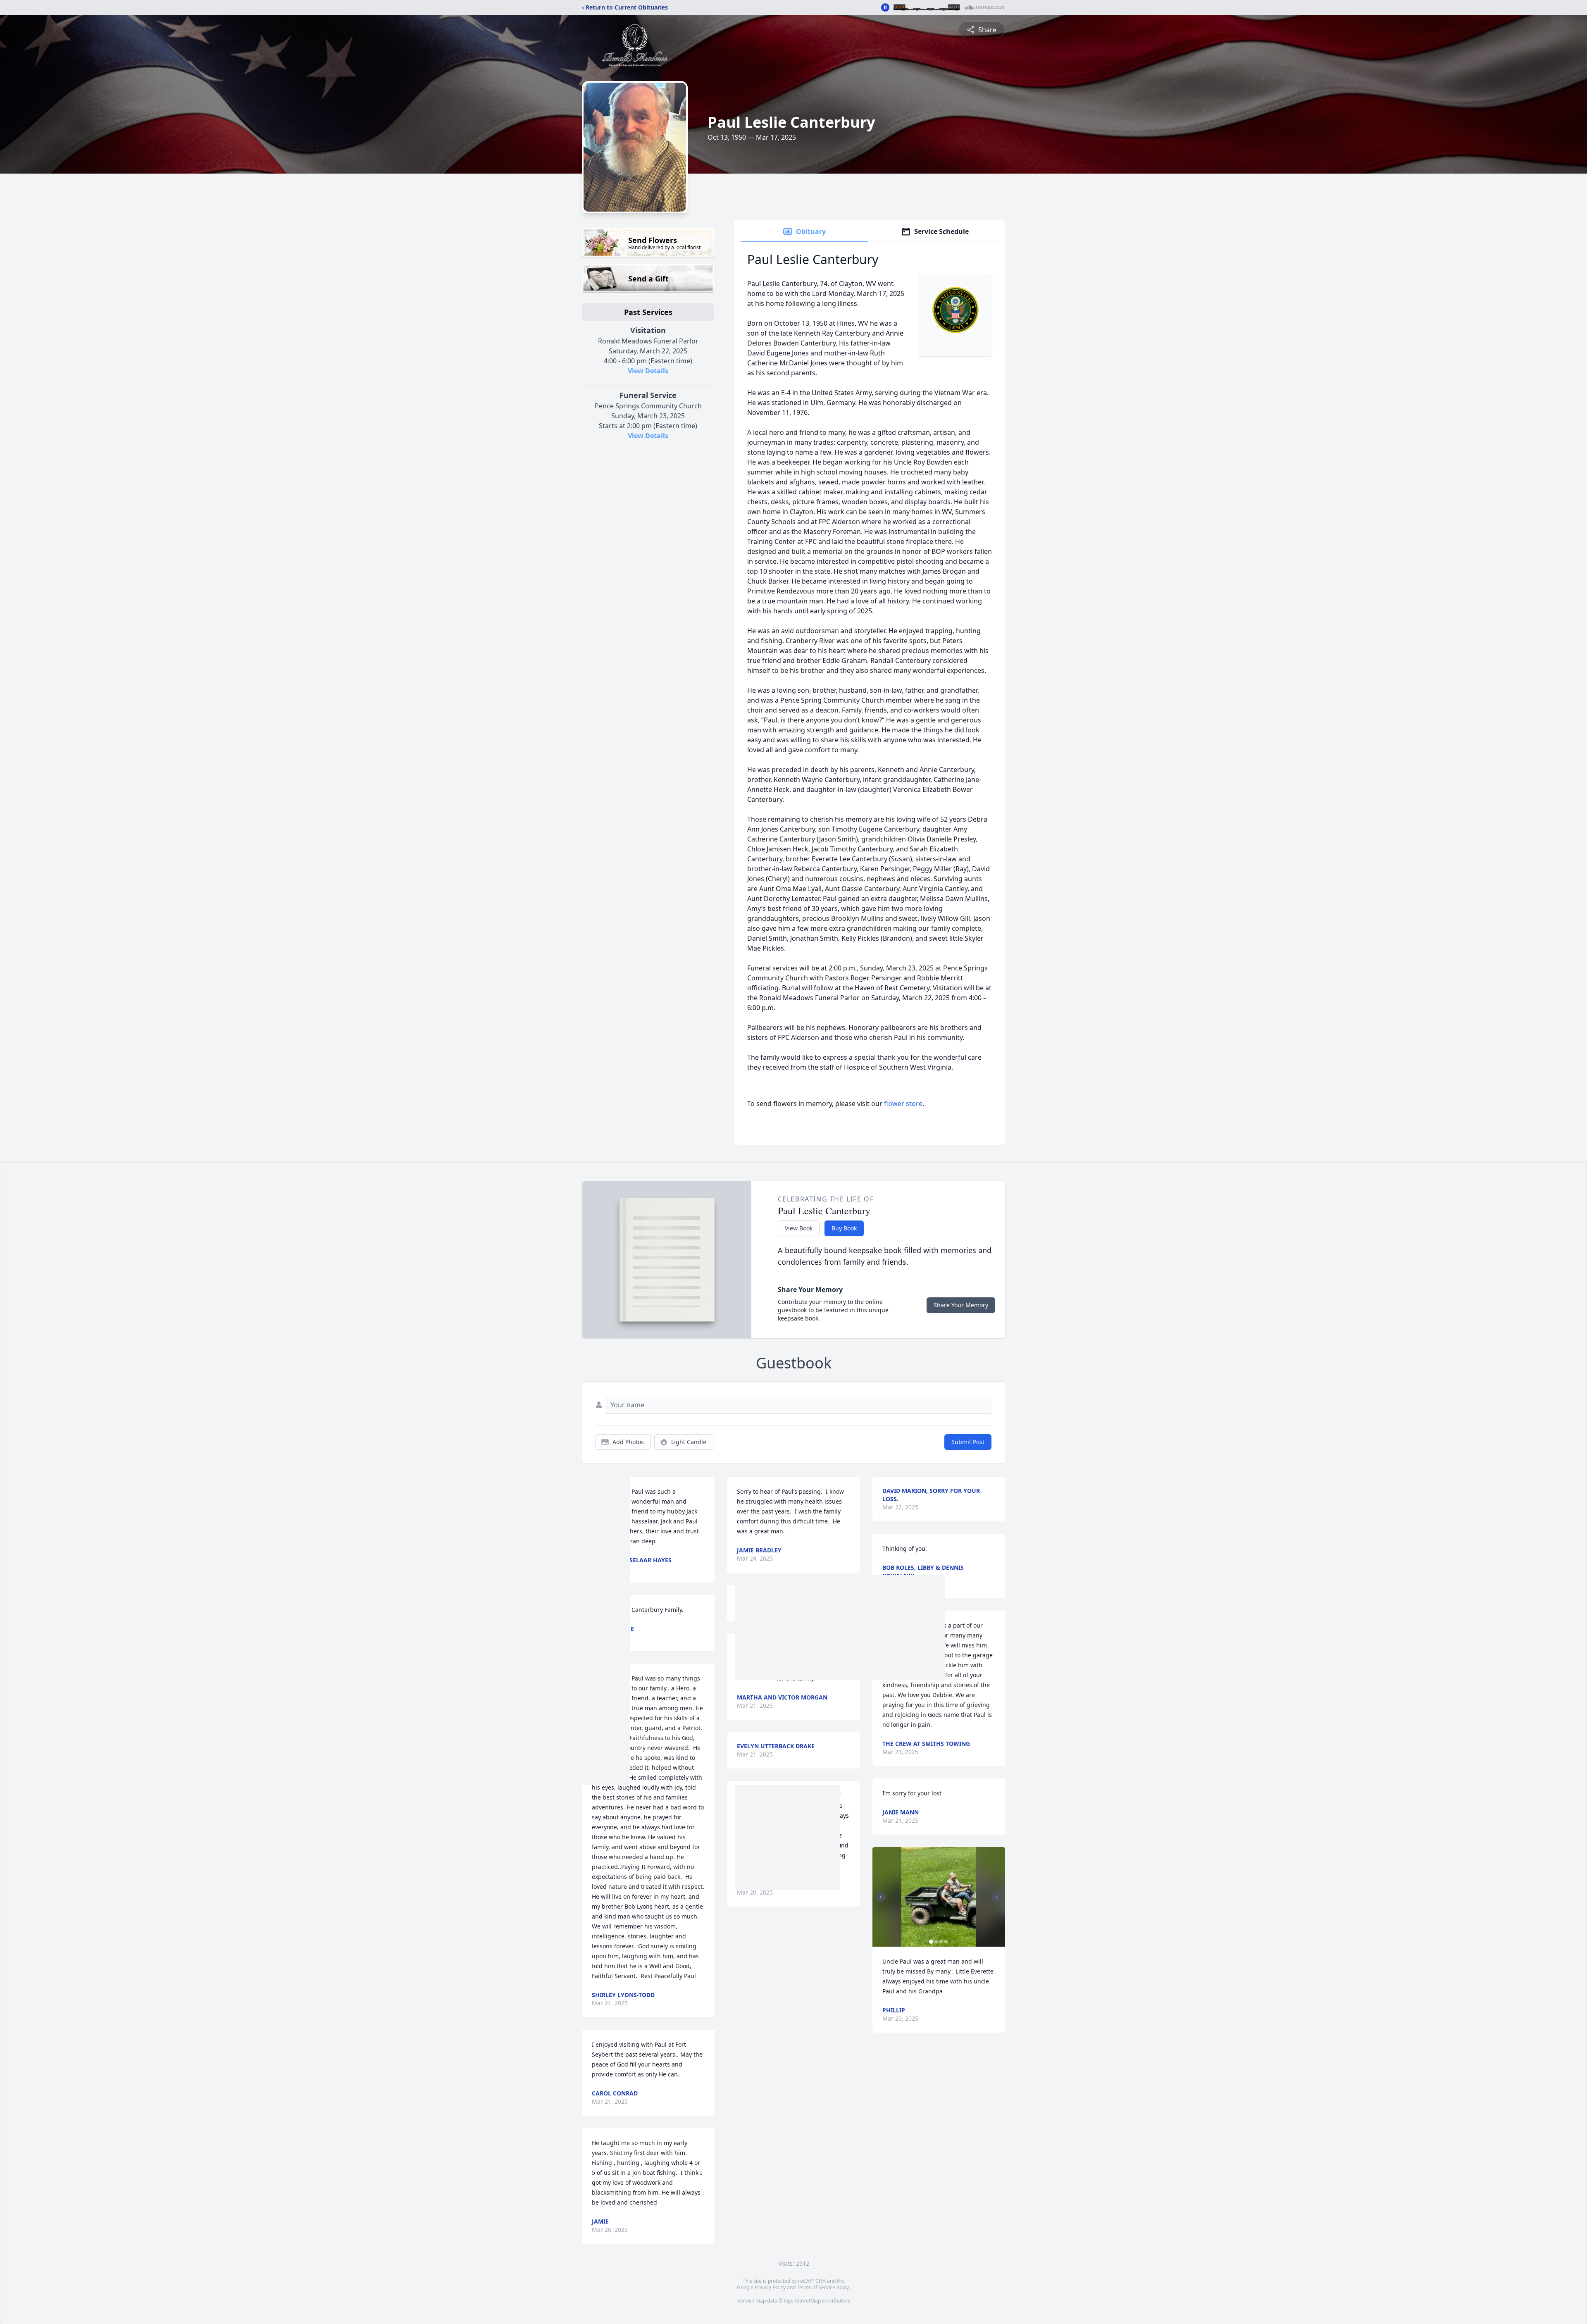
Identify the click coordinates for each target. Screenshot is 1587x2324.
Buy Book (844, 1228)
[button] (939, 1897)
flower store (903, 1104)
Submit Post (968, 1442)
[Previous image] (881, 1897)
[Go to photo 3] (941, 1942)
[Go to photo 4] (946, 1942)
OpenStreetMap (802, 2301)
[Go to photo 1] (931, 1942)
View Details (648, 371)
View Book (799, 1228)
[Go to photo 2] (936, 1942)
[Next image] (997, 1897)
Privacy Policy (770, 2287)
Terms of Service (816, 2287)
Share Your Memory (961, 1305)
